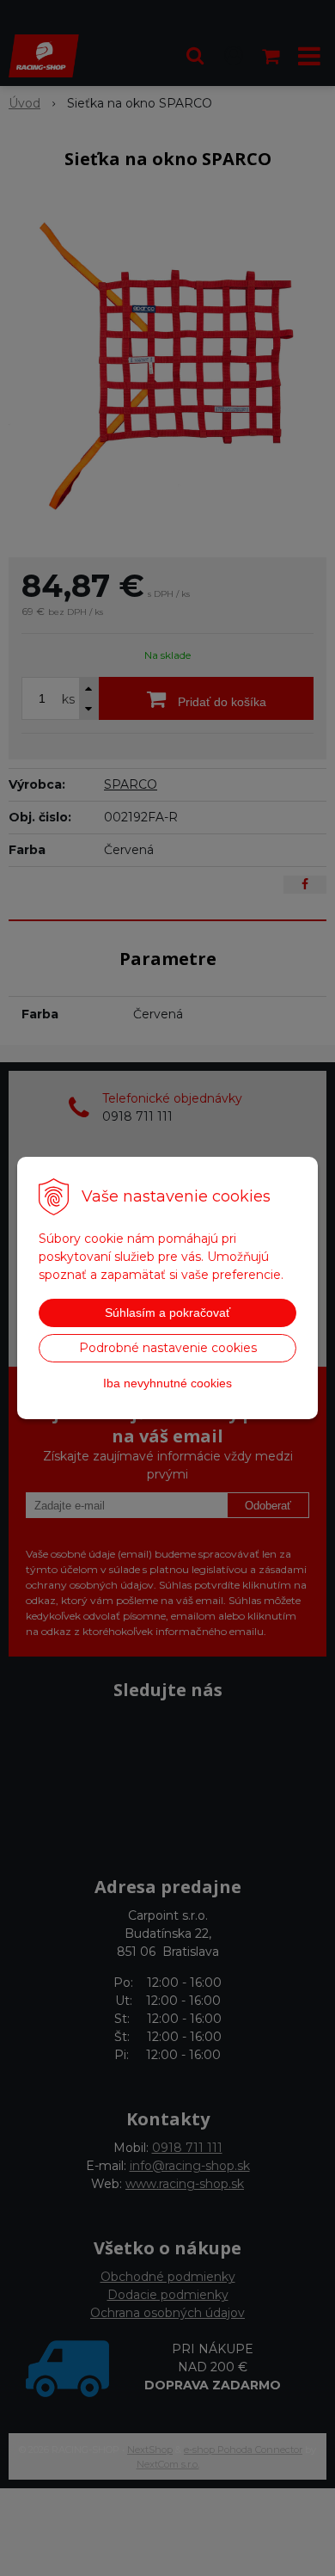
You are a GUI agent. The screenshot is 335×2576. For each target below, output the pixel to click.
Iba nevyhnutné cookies (167, 1383)
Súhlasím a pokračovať (167, 1313)
